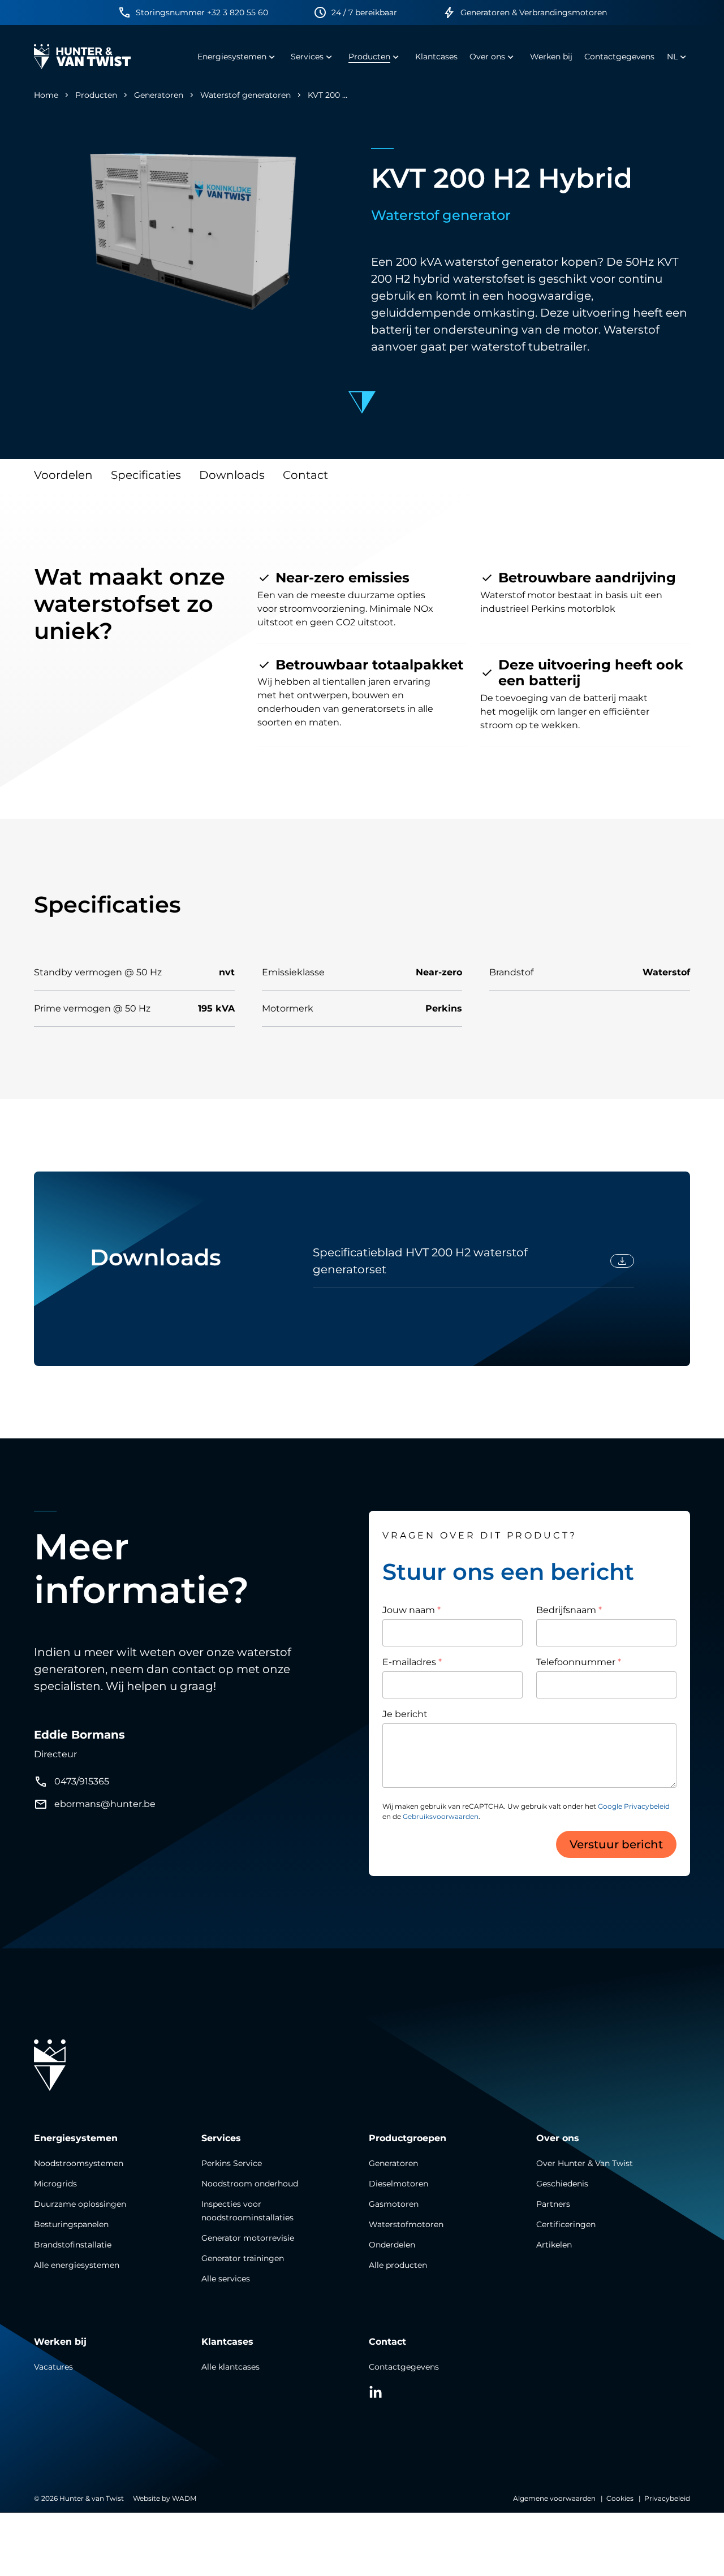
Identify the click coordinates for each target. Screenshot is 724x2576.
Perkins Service (232, 2163)
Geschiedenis (562, 2184)
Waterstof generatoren (245, 95)
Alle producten (398, 2265)
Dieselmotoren (398, 2184)
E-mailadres (412, 1662)
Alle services (226, 2279)
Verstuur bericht (616, 1844)
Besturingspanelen (71, 2224)
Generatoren (159, 95)
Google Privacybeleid (634, 1806)
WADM (184, 2498)
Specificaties (146, 475)
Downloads (232, 475)
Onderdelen (392, 2245)
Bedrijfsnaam (569, 1610)
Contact (305, 475)
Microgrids (55, 2184)
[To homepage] (82, 57)
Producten (96, 95)
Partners (553, 2204)
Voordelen (63, 475)
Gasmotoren (394, 2204)
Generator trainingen (243, 2258)
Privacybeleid (667, 2498)
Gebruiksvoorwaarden (441, 1816)
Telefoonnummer (579, 1662)
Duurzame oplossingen (80, 2204)
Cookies (620, 2498)
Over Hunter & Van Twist (585, 2163)
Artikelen (554, 2245)
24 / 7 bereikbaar (364, 12)
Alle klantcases (230, 2367)
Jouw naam (411, 1610)
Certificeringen (566, 2224)
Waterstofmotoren (406, 2224)
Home (46, 95)
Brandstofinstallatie (73, 2245)
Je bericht (405, 1714)
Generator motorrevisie (248, 2238)
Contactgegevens (404, 2367)
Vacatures (53, 2367)
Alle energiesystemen (77, 2265)
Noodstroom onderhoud (250, 2184)
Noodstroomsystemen (79, 2163)
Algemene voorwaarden (554, 2498)
